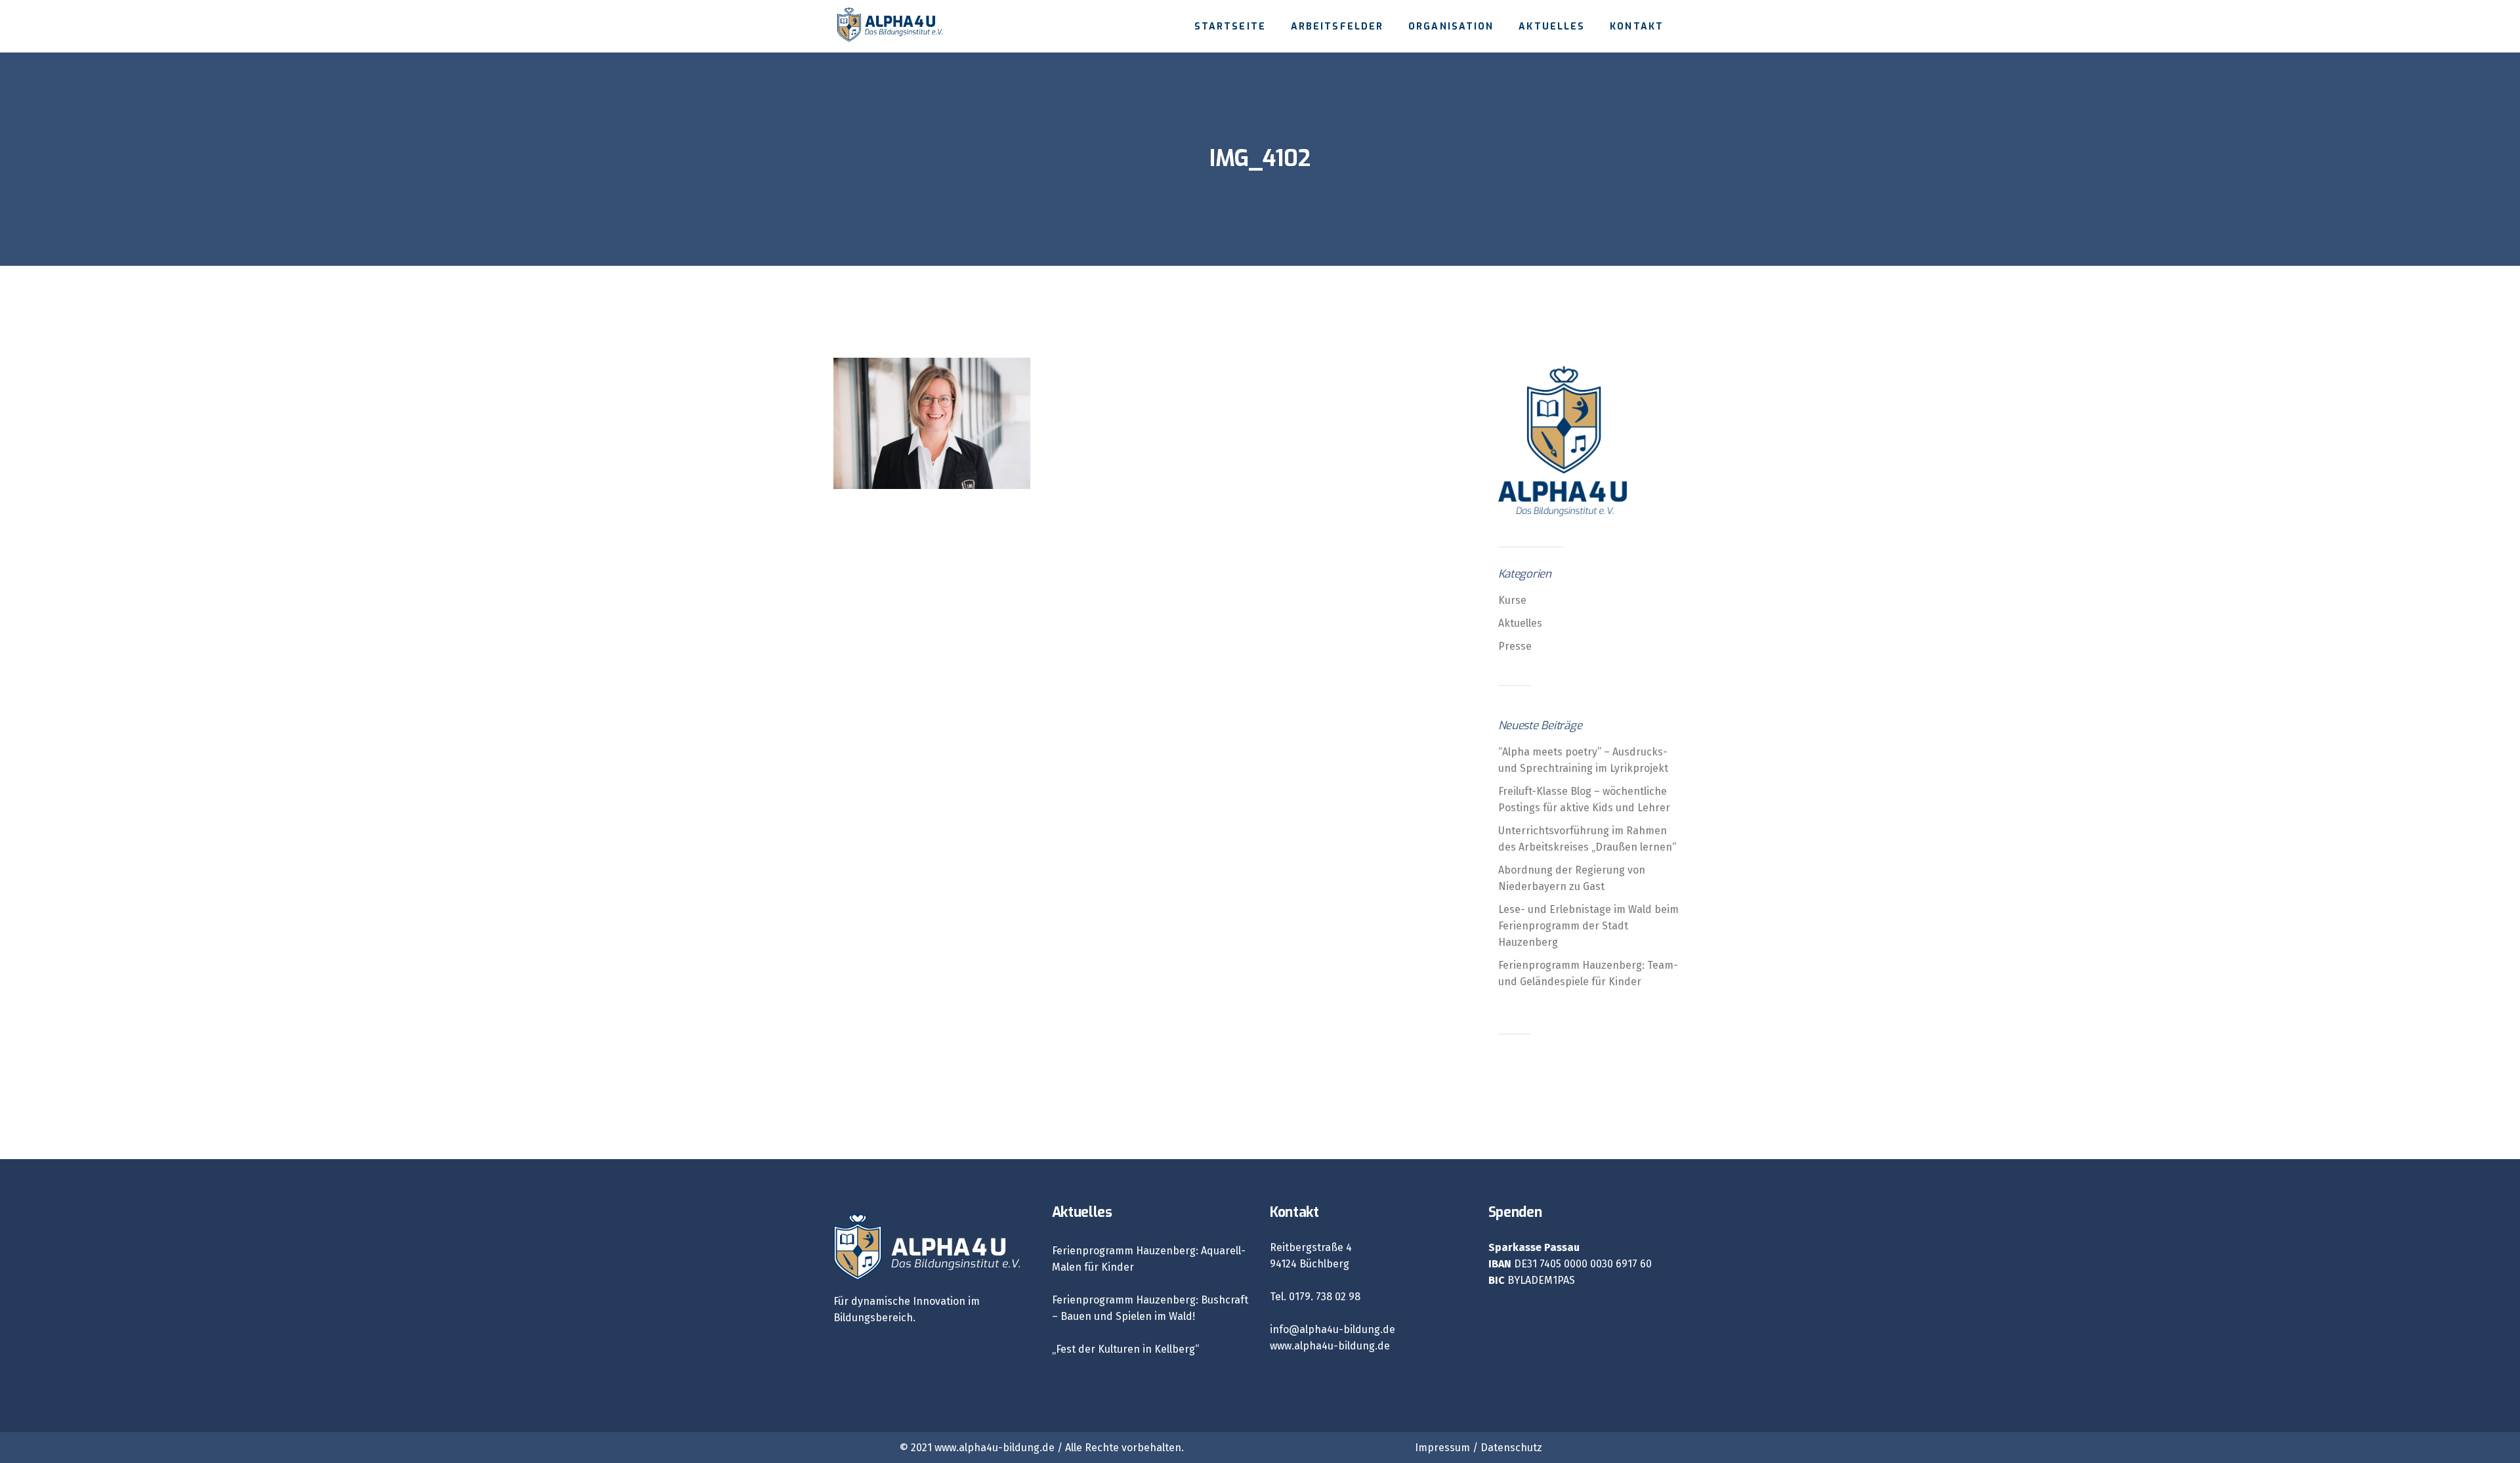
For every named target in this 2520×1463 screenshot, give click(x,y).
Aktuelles (1520, 623)
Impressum (1442, 1448)
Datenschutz (1511, 1448)
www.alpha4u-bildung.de (1330, 1346)
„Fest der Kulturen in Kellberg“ (1125, 1349)
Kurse (1512, 600)
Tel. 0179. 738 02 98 (1315, 1297)
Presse (1515, 646)
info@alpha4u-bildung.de (1333, 1329)
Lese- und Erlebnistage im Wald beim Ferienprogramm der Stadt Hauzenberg (1588, 926)
